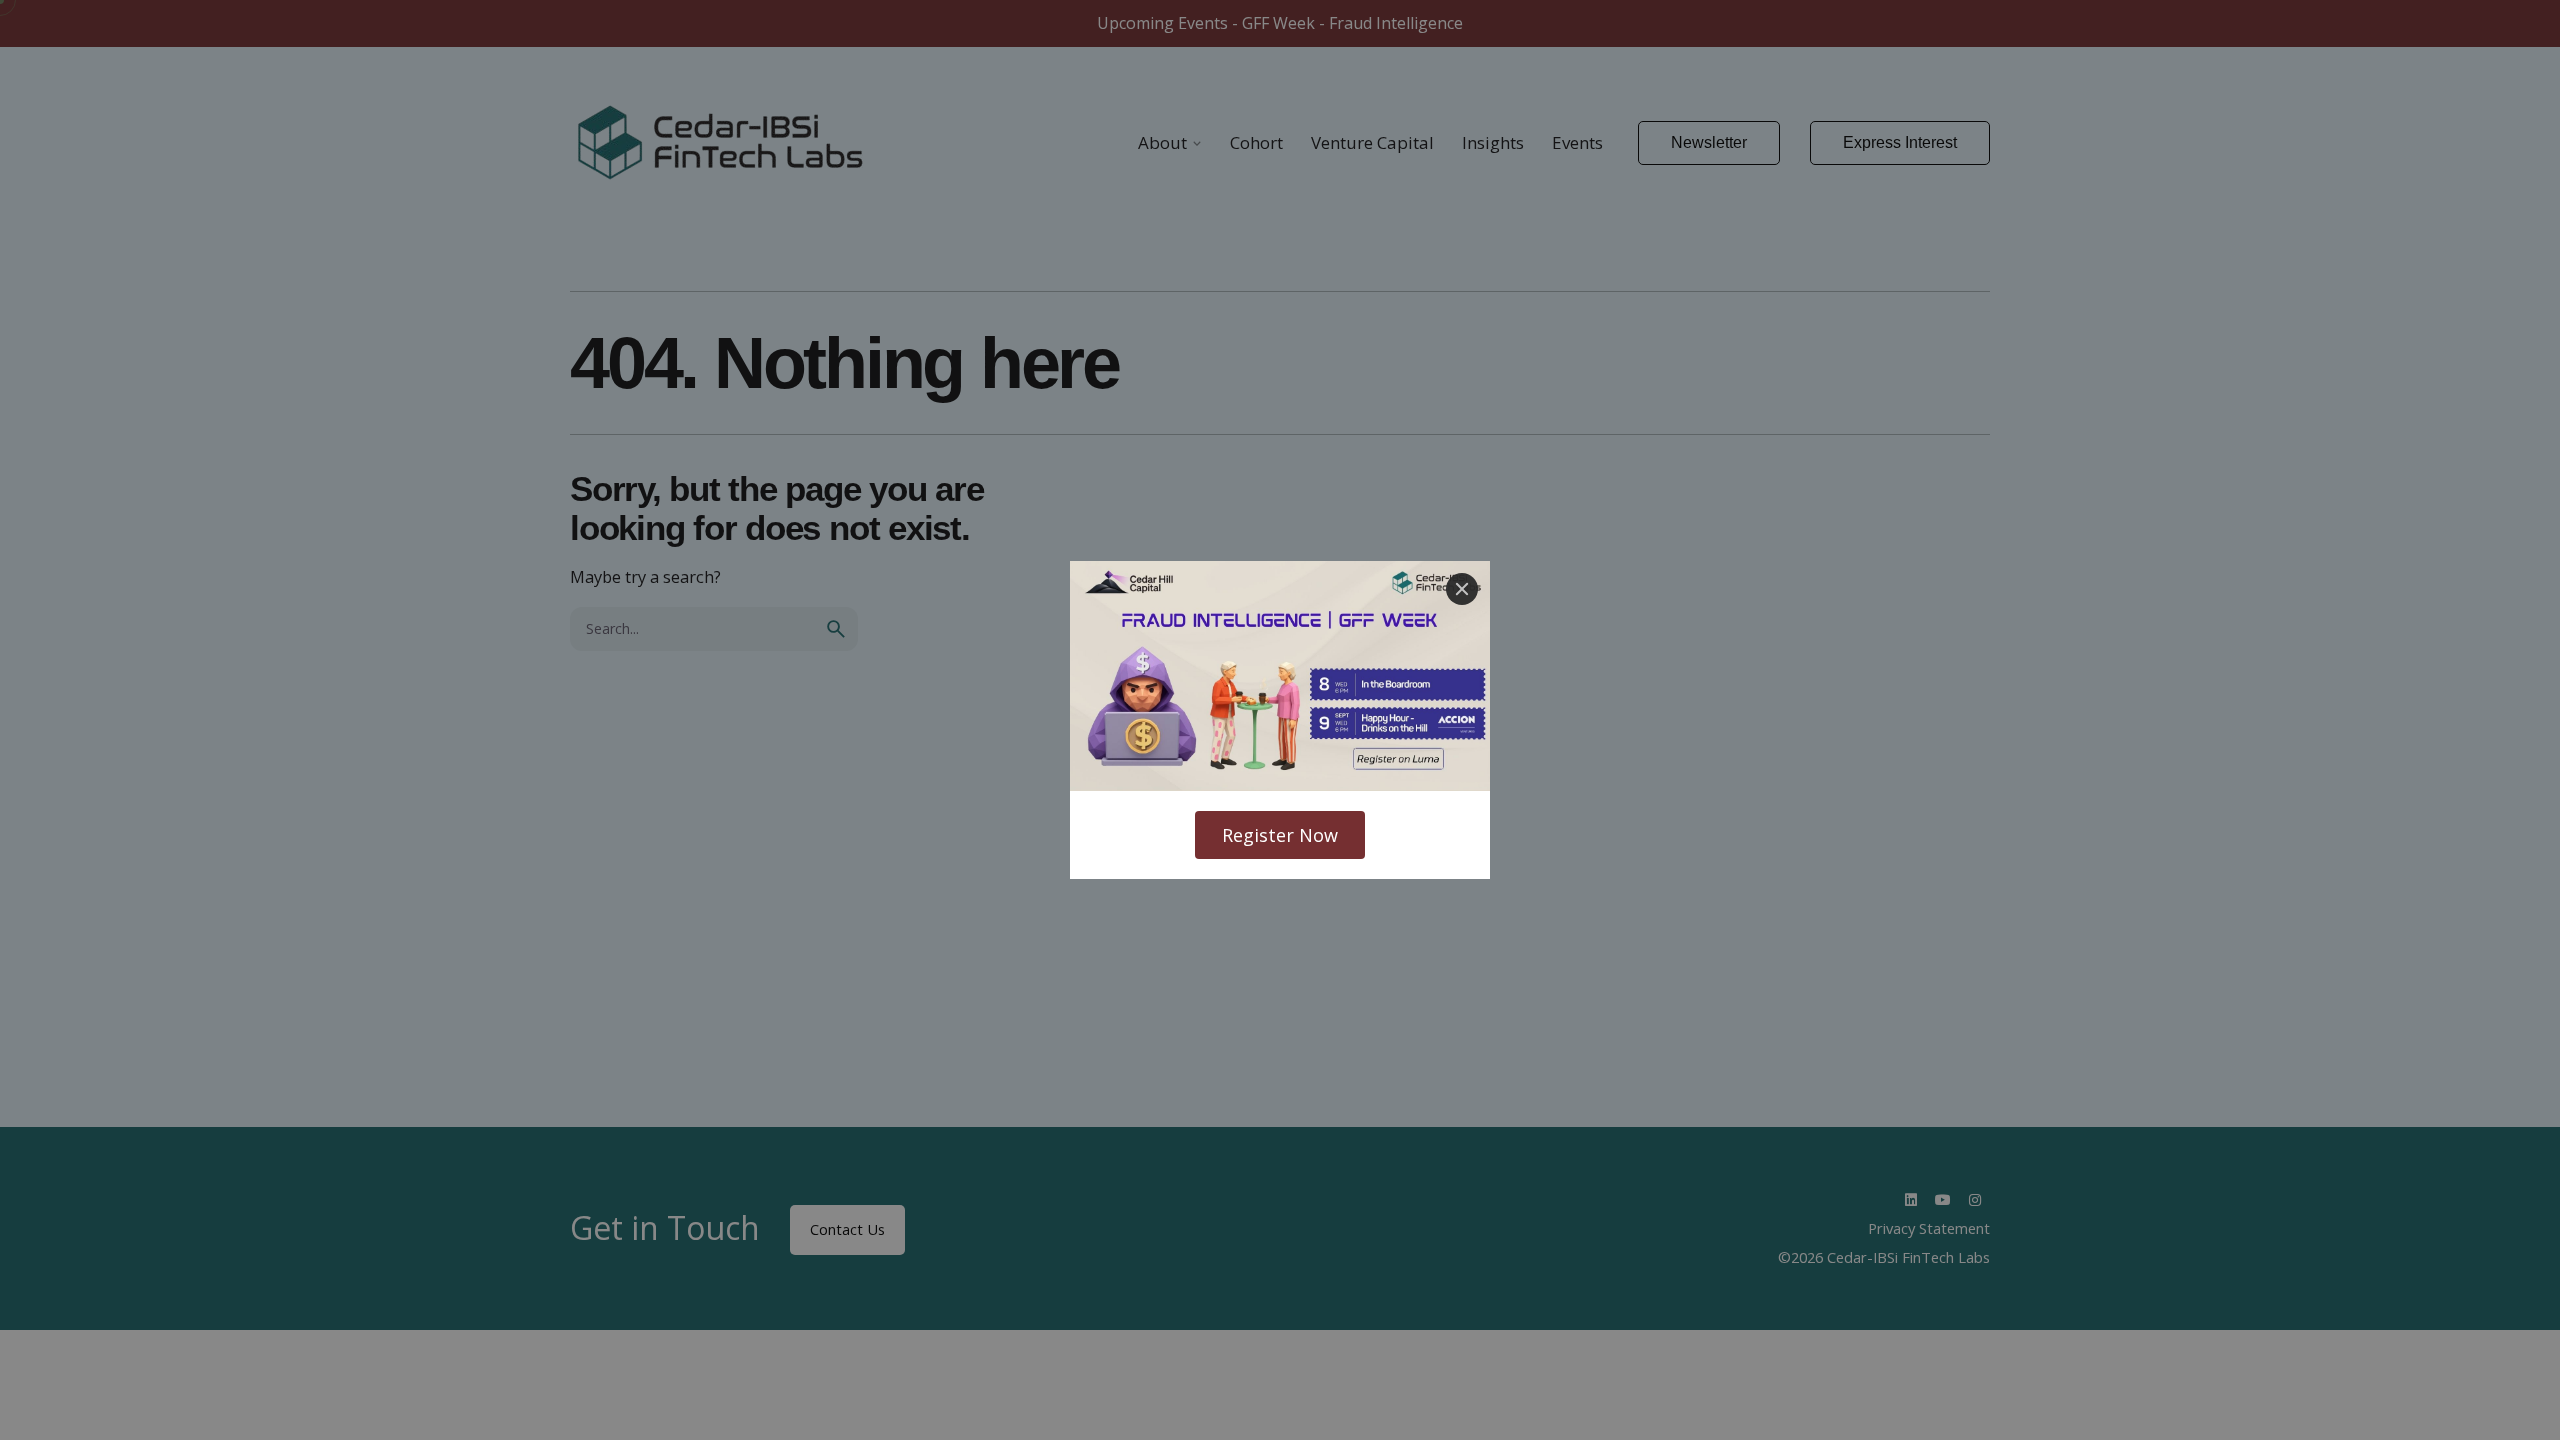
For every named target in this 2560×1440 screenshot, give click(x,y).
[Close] (1462, 589)
